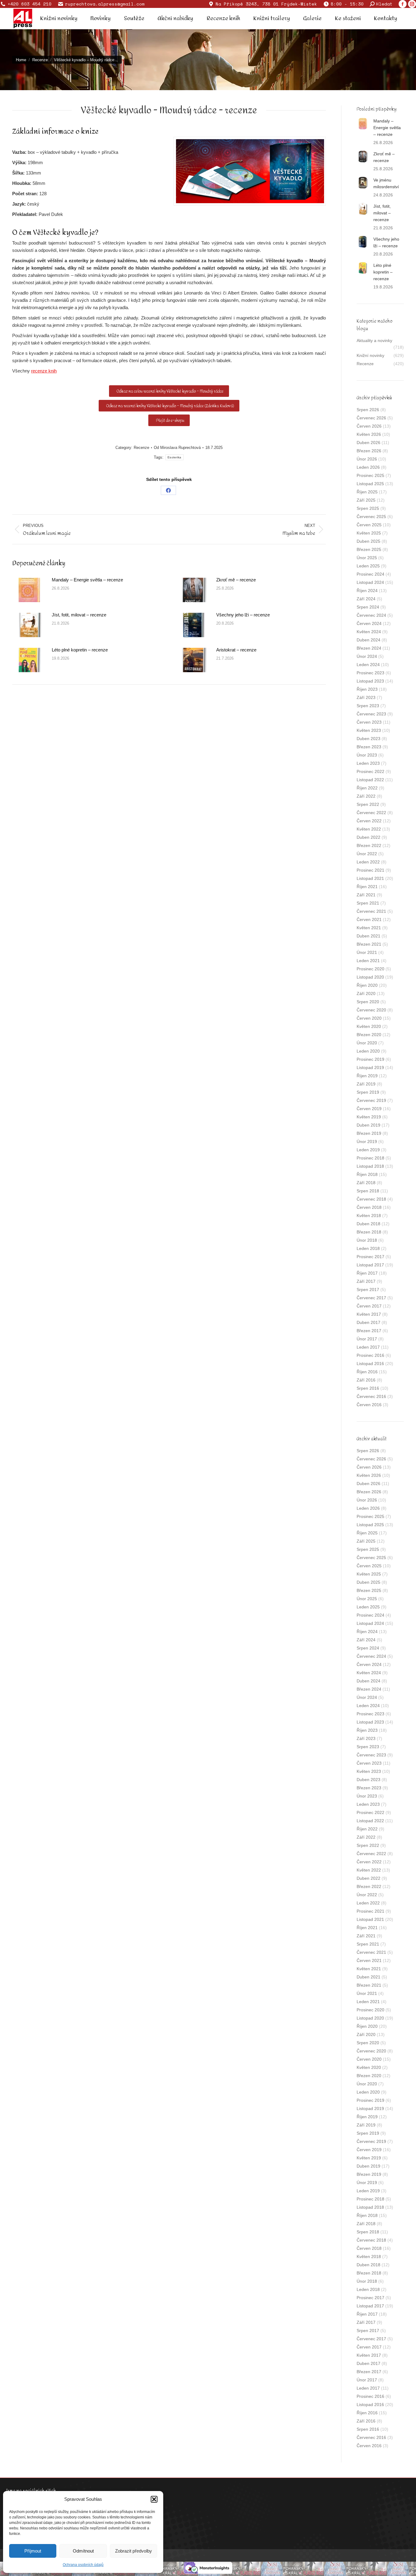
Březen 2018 (369, 1232)
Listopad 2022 (370, 780)
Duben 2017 (368, 1322)
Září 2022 (366, 796)
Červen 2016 (369, 1405)
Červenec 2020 (371, 1010)
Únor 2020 (367, 1043)
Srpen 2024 (368, 607)
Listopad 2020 (370, 977)
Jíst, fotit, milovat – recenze (79, 615)
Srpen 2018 (368, 1191)
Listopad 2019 (370, 1067)
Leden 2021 (368, 961)
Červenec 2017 (371, 1298)
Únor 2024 (367, 656)
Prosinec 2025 (370, 475)
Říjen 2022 (367, 788)
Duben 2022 (368, 837)
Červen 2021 (369, 919)
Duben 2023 (368, 739)
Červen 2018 (369, 1207)
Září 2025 (366, 500)
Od (177, 448)
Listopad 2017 (370, 1265)
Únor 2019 (367, 1142)
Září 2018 (366, 1183)
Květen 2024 (369, 632)
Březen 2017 (369, 1331)
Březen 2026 (369, 451)
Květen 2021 (369, 928)
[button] (154, 2499)
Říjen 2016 (367, 1372)
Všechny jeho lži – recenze (243, 615)
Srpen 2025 (368, 508)
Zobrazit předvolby (134, 2551)
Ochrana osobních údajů (83, 2565)
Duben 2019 (368, 1125)
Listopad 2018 (370, 1166)
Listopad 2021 (370, 878)
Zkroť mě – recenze (236, 580)
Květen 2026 (369, 434)
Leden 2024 (368, 665)
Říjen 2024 (367, 591)
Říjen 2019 (367, 1076)
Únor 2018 (367, 1240)
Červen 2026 (369, 426)
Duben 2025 (368, 541)
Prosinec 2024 (370, 574)
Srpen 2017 (368, 1290)
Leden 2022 (368, 862)
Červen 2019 (369, 1109)
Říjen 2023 (367, 689)
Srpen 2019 (368, 1092)
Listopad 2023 (370, 681)
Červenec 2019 (371, 1100)
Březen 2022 (369, 845)
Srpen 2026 (368, 410)
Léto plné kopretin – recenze (80, 650)
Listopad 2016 (370, 1364)
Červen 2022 (369, 821)
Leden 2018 (368, 1248)
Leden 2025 (368, 566)
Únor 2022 (367, 854)
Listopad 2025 (370, 484)
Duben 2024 (368, 640)
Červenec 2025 (371, 517)
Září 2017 (366, 1281)
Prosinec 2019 (370, 1059)
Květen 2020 (369, 1026)
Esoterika (175, 457)
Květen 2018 (369, 1216)
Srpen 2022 (368, 804)
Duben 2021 (368, 936)
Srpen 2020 (368, 1002)
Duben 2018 (368, 1224)
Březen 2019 (369, 1133)
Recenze (141, 448)
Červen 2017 (369, 1306)
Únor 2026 (367, 459)
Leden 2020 (368, 1051)
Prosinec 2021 (370, 870)
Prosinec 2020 (370, 969)
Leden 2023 (368, 763)
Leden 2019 (368, 1150)
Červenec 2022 (371, 813)
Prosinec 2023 (370, 673)
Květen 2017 (369, 1314)
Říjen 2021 (367, 887)
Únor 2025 (367, 558)
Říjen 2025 (367, 492)
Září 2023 (366, 697)
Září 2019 (366, 1084)
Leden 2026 (368, 467)
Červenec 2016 (371, 1396)
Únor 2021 (367, 952)
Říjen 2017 (367, 1273)
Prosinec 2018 (370, 1158)
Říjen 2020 (367, 985)
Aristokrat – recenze (236, 650)
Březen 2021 (369, 944)
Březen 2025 (369, 549)
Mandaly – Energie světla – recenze (87, 580)
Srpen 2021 (368, 903)
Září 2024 (366, 599)
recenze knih (44, 371)
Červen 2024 (369, 623)
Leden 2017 (368, 1347)
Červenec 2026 (371, 418)
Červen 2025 (369, 525)
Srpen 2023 (368, 706)
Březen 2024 (369, 648)
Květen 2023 (369, 730)
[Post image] (29, 590)
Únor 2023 (367, 755)
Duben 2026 (368, 443)
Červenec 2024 (371, 615)
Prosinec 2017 (370, 1257)
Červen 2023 (369, 722)
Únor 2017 (367, 1339)
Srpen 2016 (368, 1388)
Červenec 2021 (371, 911)
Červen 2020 (369, 1018)
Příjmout (33, 2551)
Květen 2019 (369, 1117)
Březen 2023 (369, 747)
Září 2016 (366, 1380)
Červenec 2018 (371, 1199)
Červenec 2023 (371, 714)
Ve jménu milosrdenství (386, 183)
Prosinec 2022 (370, 771)
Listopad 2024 (370, 582)
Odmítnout (83, 2551)
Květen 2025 (369, 533)
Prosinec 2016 (370, 1355)
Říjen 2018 (367, 1174)
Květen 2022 (369, 829)
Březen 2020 (369, 1035)
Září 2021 (366, 895)
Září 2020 (366, 993)
